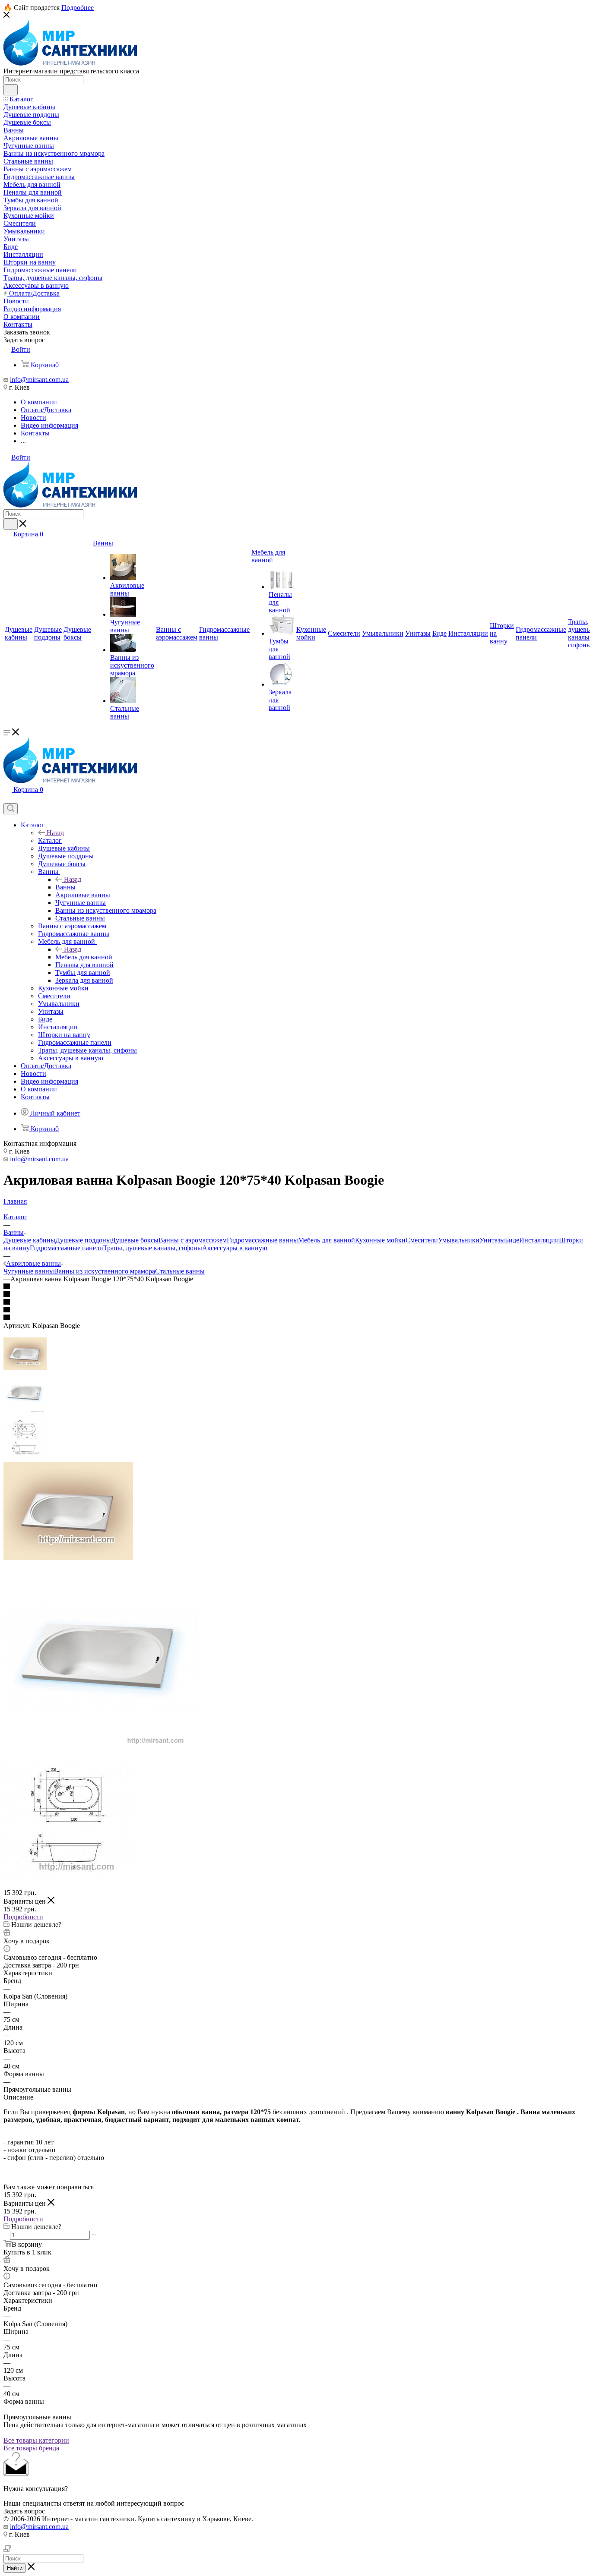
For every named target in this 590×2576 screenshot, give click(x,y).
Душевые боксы (135, 1240)
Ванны (65, 887)
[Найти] (11, 90)
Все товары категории (36, 2440)
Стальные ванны (180, 1271)
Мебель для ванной (84, 957)
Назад (55, 833)
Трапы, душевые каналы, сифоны (153, 1248)
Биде (512, 1240)
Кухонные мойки (380, 1240)
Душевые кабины (29, 1240)
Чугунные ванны (29, 1271)
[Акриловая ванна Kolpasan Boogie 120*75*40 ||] (101, 1754)
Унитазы (492, 1240)
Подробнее (78, 8)
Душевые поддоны (83, 1240)
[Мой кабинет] (7, 799)
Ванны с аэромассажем (193, 1240)
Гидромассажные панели (67, 1248)
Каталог (50, 840)
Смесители (422, 1240)
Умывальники (459, 1240)
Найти (15, 2568)
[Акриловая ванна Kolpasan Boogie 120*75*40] (68, 1558)
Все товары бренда (31, 2448)
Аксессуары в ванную (235, 1248)
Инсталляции (539, 1240)
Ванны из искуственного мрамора (105, 1271)
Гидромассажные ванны (262, 1240)
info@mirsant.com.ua (39, 380)
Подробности (23, 1917)
